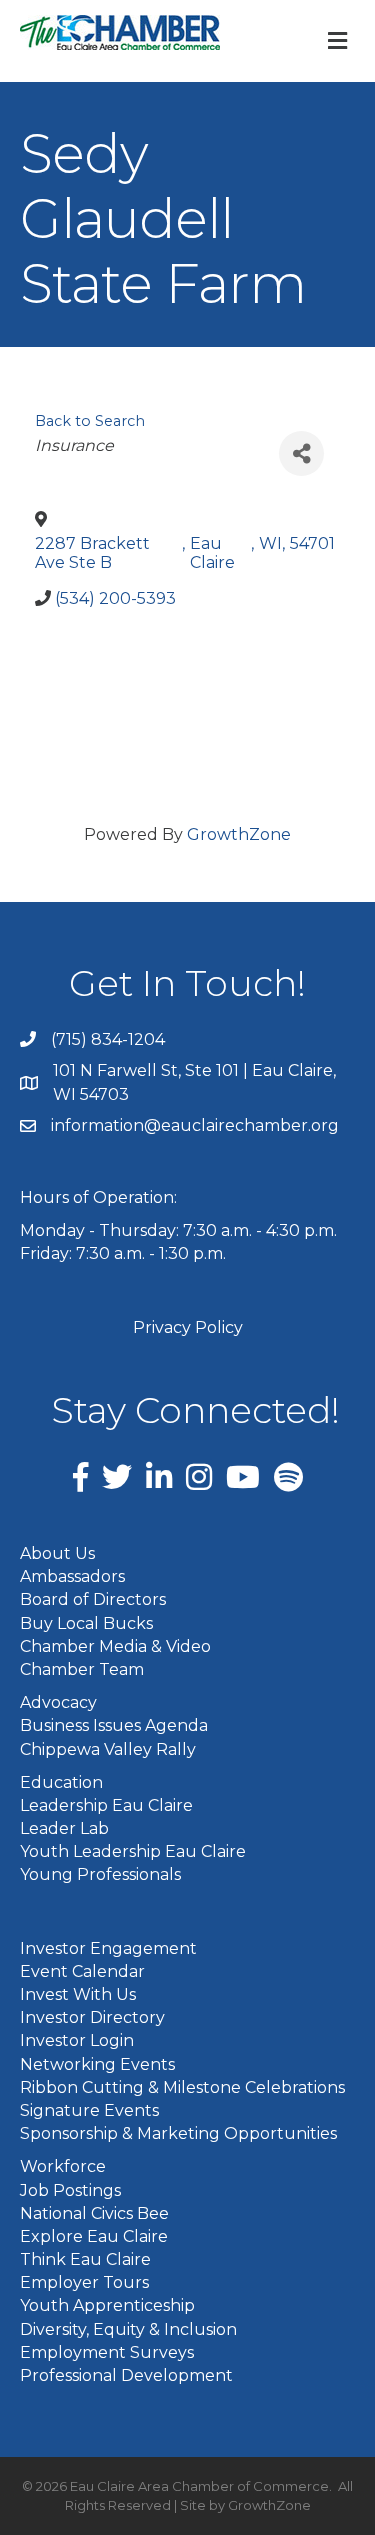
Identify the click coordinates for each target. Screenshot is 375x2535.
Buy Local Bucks (86, 1623)
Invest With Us (78, 1994)
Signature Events (89, 2110)
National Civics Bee (94, 2213)
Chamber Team (82, 1669)
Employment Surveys (107, 2352)
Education (61, 1782)
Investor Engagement (108, 1948)
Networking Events (97, 2064)
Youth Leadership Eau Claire (133, 1851)
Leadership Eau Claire (106, 1805)
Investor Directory (92, 2017)
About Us (57, 1553)
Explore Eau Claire (94, 2236)
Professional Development (126, 2375)
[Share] (301, 453)
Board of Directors (93, 1599)
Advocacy (58, 1702)
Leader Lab (64, 1828)
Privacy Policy (188, 1327)
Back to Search (90, 421)
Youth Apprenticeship (107, 2305)
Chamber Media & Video (115, 1646)
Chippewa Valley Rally (108, 1749)
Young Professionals (100, 1874)
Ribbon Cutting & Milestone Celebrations (182, 2087)
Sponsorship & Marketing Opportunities (178, 2133)
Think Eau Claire (85, 2259)
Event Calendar (82, 1971)
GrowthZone (239, 834)
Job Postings (70, 2190)
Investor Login (77, 2040)
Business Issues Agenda (114, 1725)
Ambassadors (72, 1576)
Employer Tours (84, 2282)
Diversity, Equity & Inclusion (128, 2329)
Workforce (63, 2166)
